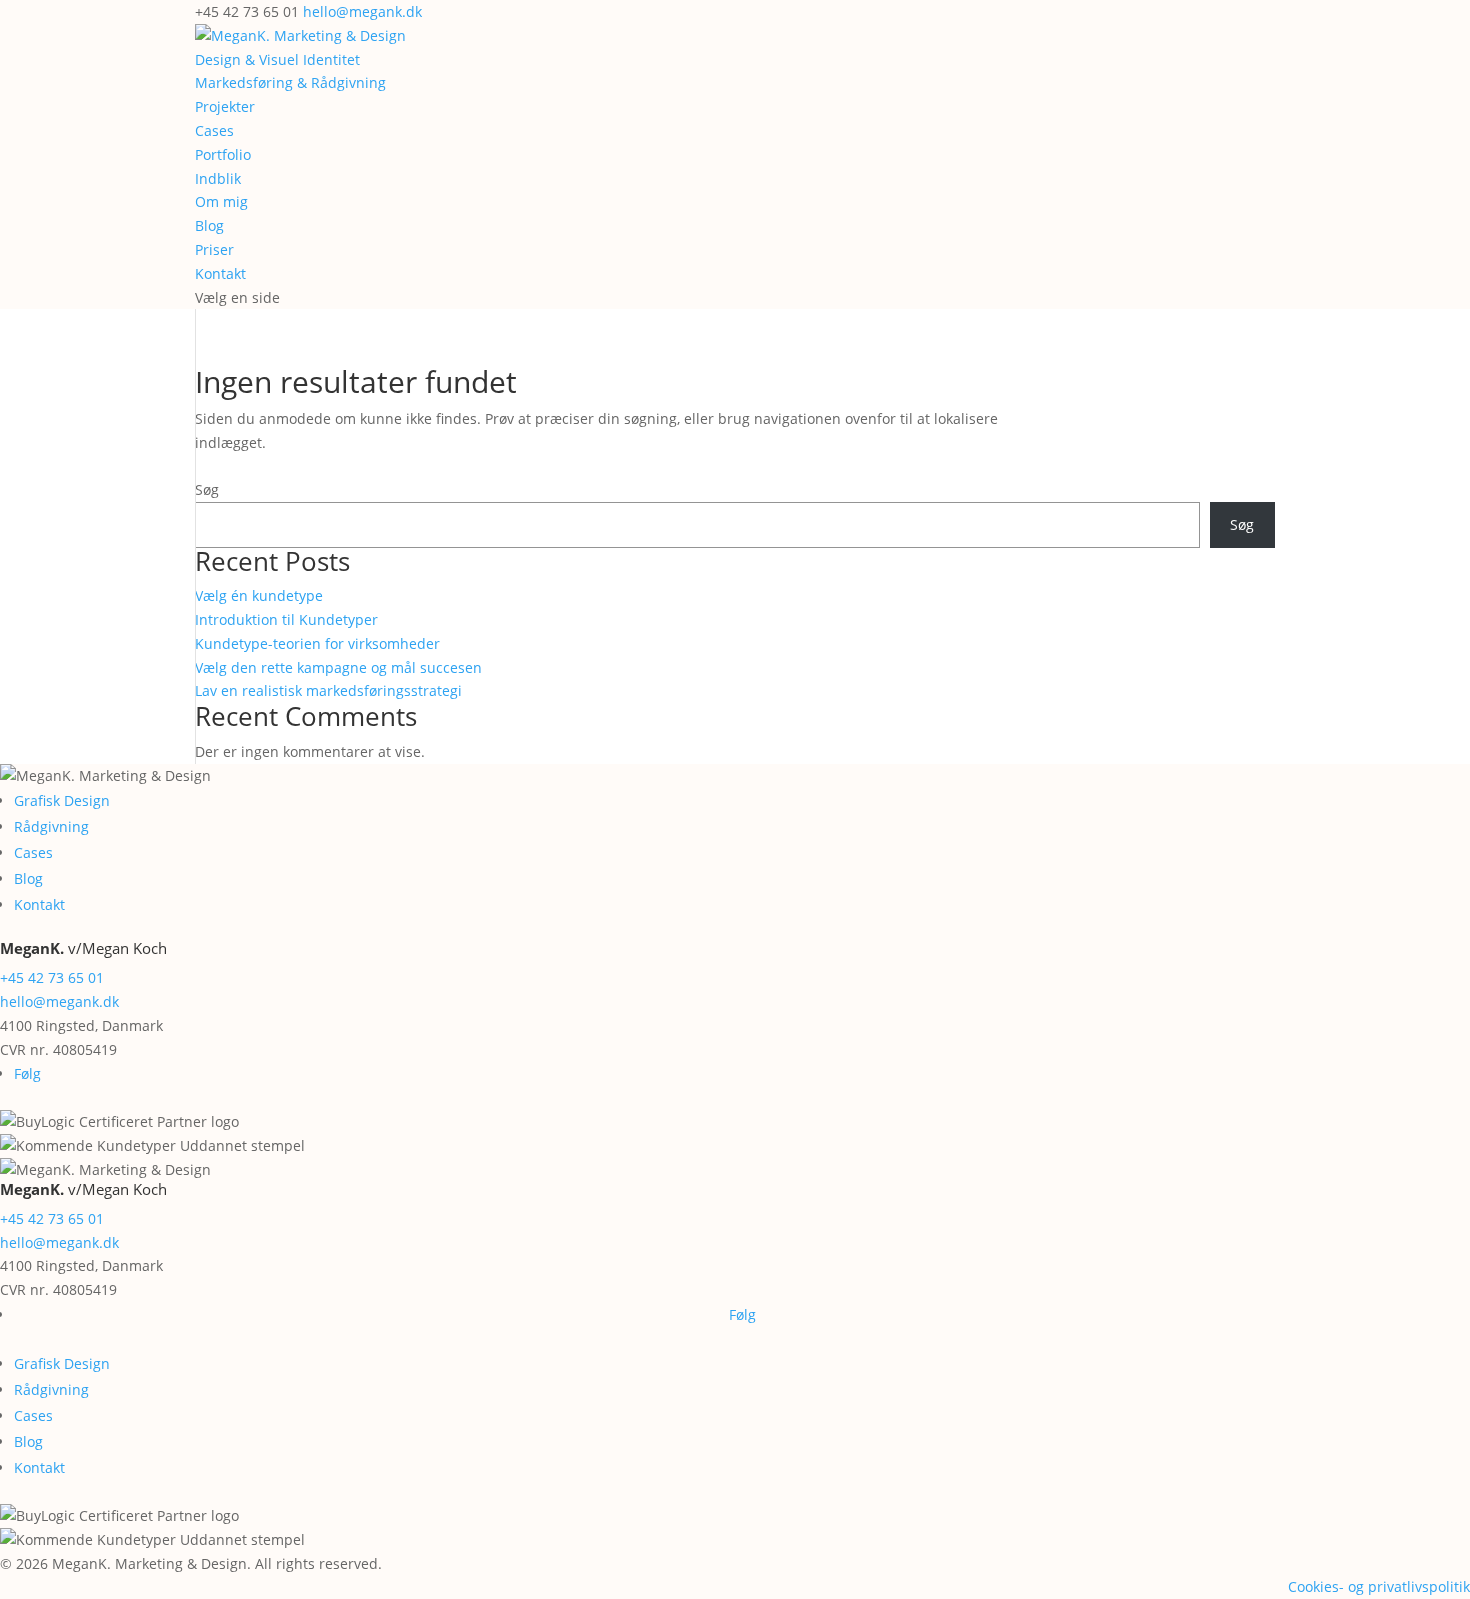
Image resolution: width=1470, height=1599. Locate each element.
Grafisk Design (62, 800)
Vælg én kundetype (259, 595)
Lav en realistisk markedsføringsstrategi (328, 690)
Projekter (225, 106)
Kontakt (220, 273)
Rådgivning (51, 826)
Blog (209, 225)
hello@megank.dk (59, 1001)
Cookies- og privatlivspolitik (1379, 1586)
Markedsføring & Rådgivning (290, 82)
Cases (214, 130)
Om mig (221, 201)
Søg (207, 489)
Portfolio (223, 154)
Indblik (218, 178)
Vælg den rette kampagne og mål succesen (338, 667)
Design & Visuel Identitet (277, 59)
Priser (214, 249)
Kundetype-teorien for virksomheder (317, 643)
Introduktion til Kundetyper (286, 619)
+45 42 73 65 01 (52, 977)
